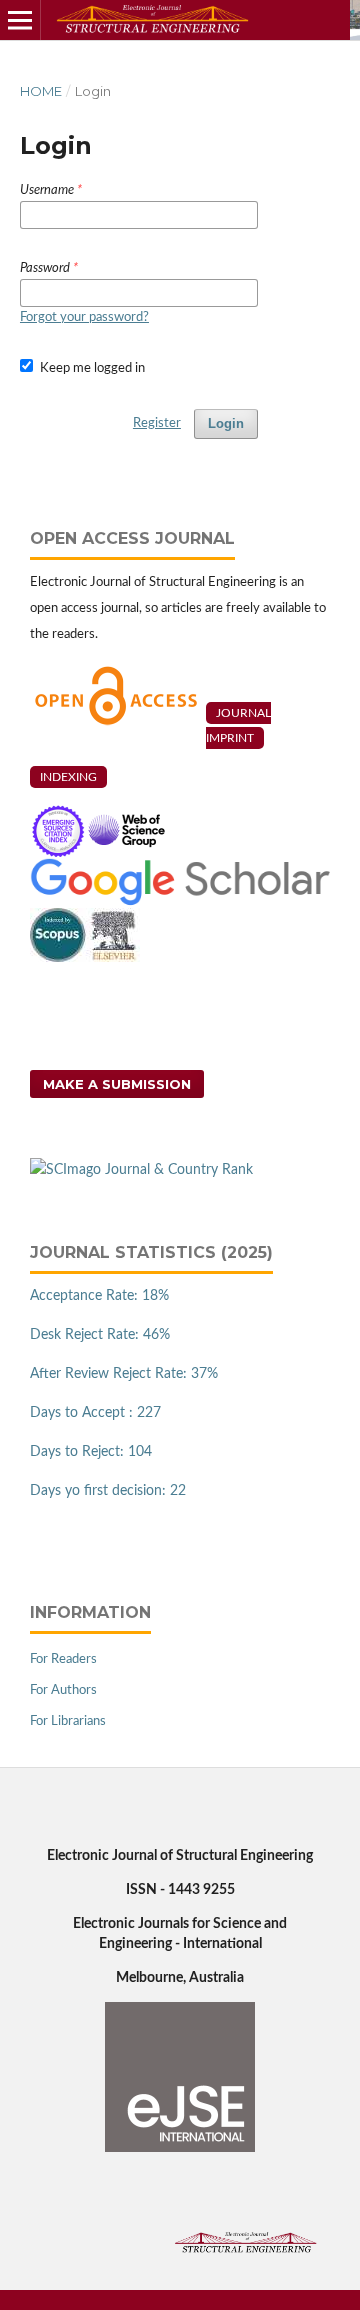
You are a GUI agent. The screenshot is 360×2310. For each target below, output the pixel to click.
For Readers (63, 1659)
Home (41, 91)
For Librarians (68, 1721)
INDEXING (68, 777)
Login (226, 423)
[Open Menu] (20, 20)
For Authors (63, 1690)
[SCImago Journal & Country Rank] (141, 1170)
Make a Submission (117, 1084)
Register (157, 423)
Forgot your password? (84, 317)
